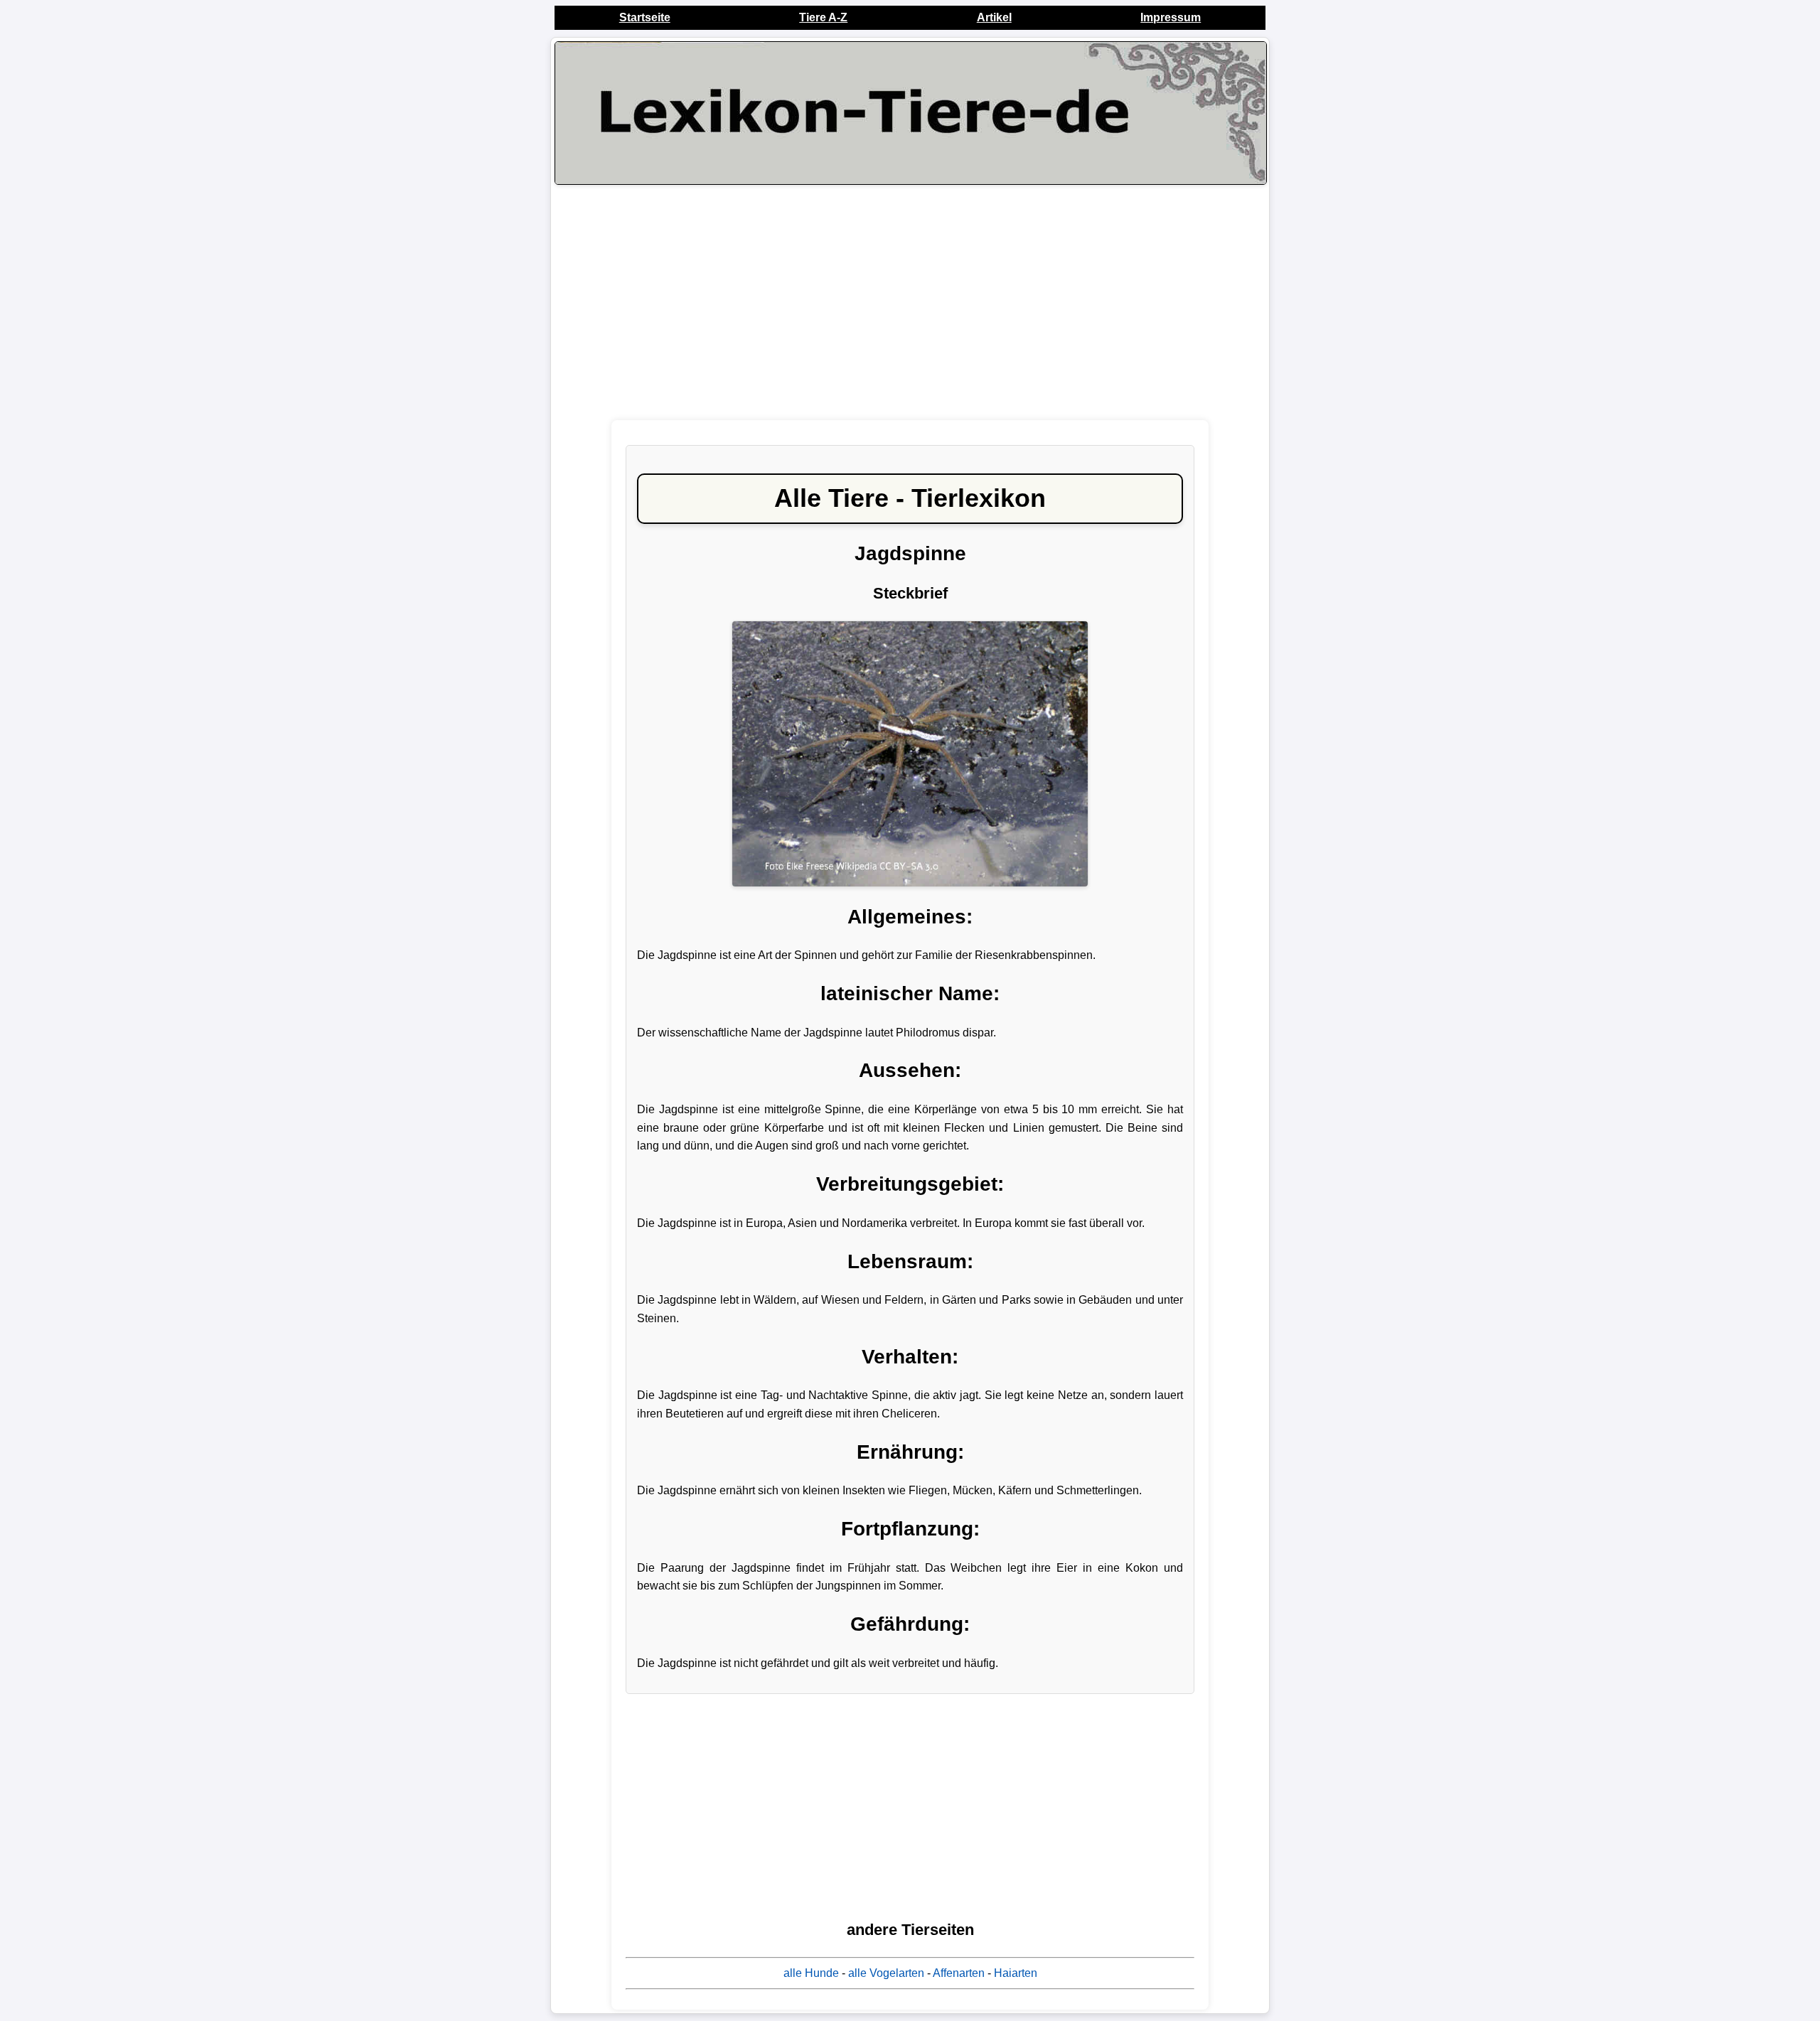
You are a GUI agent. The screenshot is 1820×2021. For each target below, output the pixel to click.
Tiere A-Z (823, 17)
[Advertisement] (910, 302)
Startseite (645, 17)
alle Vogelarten (886, 1973)
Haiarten (1016, 1973)
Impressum (1171, 17)
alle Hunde (811, 1973)
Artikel (994, 17)
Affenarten (959, 1973)
